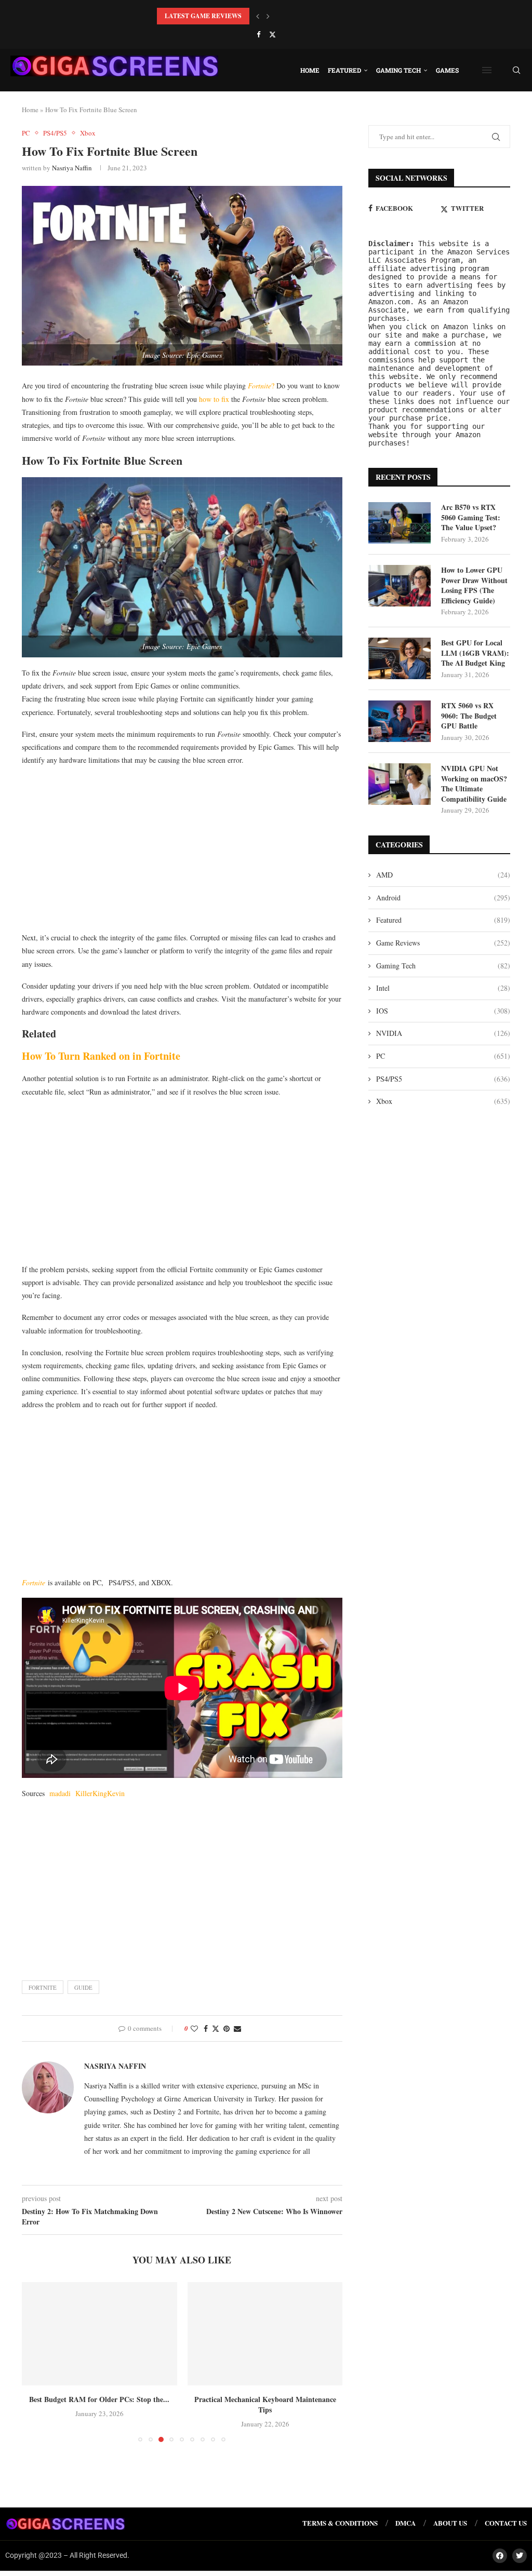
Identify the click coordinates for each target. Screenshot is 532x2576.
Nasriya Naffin (72, 168)
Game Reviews (443, 943)
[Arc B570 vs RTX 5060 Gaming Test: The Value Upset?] (400, 523)
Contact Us (506, 2523)
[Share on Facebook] (206, 2028)
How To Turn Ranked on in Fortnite (101, 1056)
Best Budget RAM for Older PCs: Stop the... (99, 2399)
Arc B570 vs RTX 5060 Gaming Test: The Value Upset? (471, 517)
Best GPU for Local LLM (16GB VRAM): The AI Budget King (475, 653)
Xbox (443, 1101)
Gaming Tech (398, 70)
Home (310, 70)
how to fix (214, 399)
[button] (258, 16)
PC (443, 1056)
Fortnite (34, 1582)
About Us (450, 2523)
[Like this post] (194, 2028)
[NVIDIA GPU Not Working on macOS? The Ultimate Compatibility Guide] (400, 784)
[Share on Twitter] (216, 2028)
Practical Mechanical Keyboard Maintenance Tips (265, 2404)
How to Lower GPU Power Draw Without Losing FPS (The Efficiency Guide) (474, 585)
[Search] (516, 70)
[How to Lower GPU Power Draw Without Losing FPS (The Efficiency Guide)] (400, 586)
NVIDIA (443, 1033)
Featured (344, 70)
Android (443, 898)
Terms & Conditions (340, 2523)
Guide (83, 1987)
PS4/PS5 (443, 1079)
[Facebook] (258, 34)
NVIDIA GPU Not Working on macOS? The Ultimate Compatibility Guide (474, 784)
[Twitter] (272, 34)
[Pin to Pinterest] (227, 2028)
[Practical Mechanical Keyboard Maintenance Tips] (265, 2334)
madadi (62, 1793)
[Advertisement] (182, 848)
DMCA (405, 2523)
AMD (443, 875)
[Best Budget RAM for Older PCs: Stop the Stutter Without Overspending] (99, 2334)
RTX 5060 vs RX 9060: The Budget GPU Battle (469, 716)
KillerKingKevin (100, 1793)
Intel (443, 988)
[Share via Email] (237, 2028)
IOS (443, 1011)
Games (447, 70)
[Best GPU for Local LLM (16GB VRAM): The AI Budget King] (400, 658)
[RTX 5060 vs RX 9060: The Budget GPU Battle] (400, 721)
